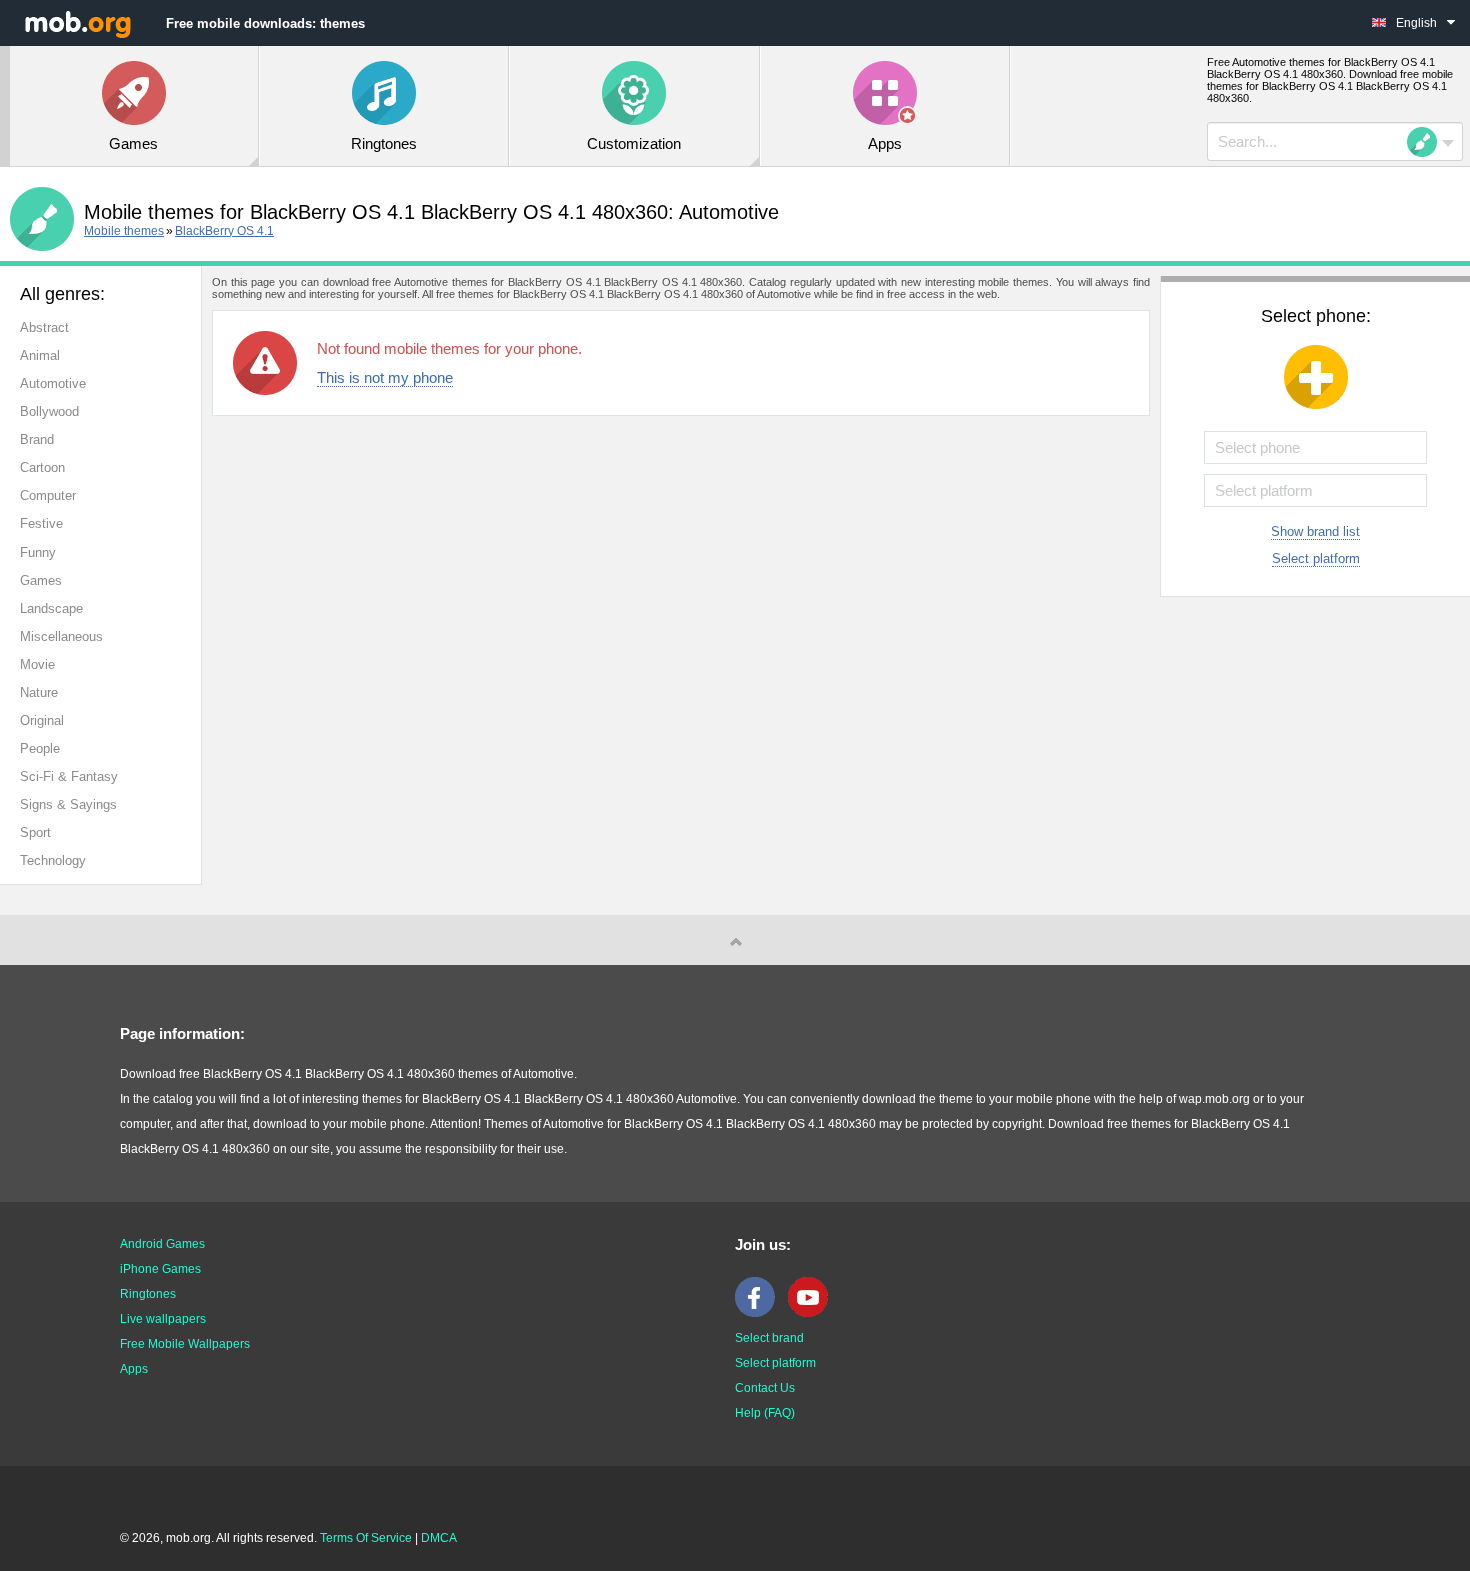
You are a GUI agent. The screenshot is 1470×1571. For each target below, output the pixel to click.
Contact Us (765, 1388)
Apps (134, 1369)
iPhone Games (160, 1269)
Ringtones (148, 1294)
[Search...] (1428, 142)
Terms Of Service (366, 1538)
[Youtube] (813, 1313)
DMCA (439, 1538)
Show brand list (1315, 531)
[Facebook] (760, 1313)
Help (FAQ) (765, 1413)
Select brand (769, 1338)
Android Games (162, 1244)
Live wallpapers (163, 1319)
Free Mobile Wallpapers (185, 1344)
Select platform (1316, 558)
